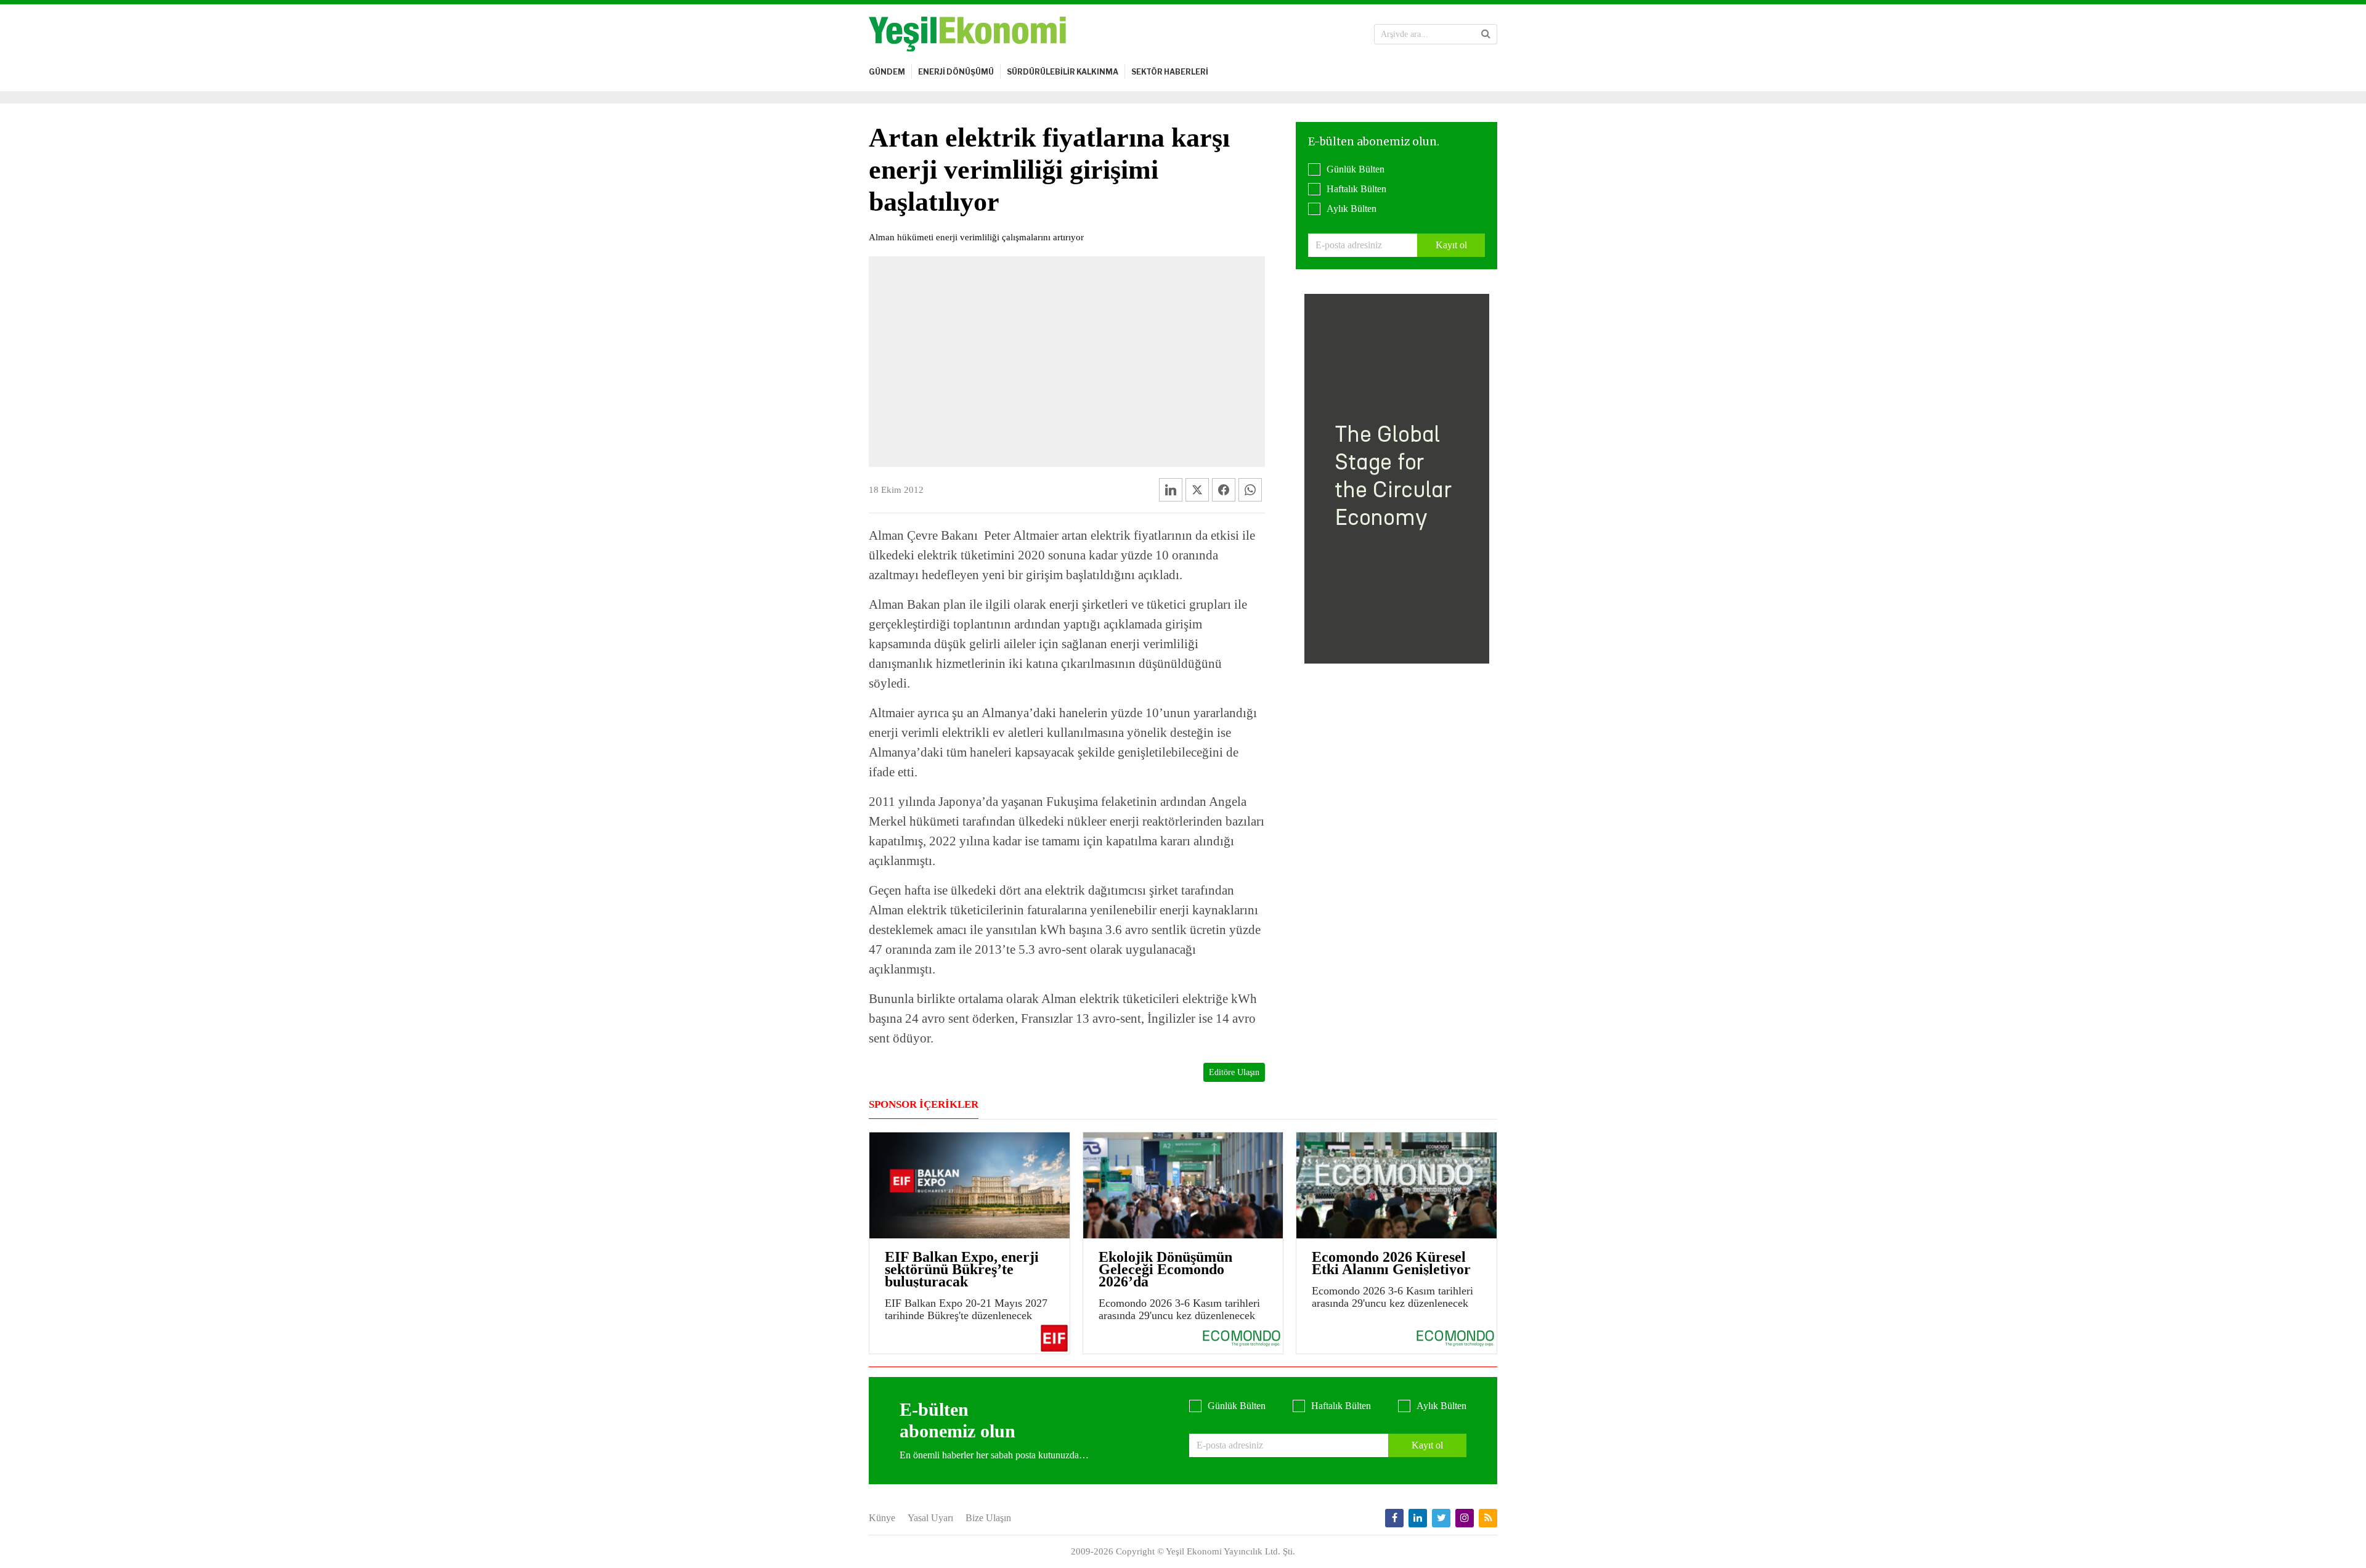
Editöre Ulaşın (1234, 1072)
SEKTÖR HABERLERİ (1170, 72)
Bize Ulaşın (988, 1518)
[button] (1486, 34)
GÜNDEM (887, 72)
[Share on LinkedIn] (1171, 490)
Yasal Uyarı (930, 1518)
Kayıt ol (1451, 245)
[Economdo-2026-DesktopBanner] (1397, 478)
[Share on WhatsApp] (1250, 490)
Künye (882, 1518)
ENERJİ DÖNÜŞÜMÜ (956, 72)
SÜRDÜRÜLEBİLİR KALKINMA (1063, 72)
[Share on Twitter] (1197, 490)
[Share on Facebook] (1224, 490)
